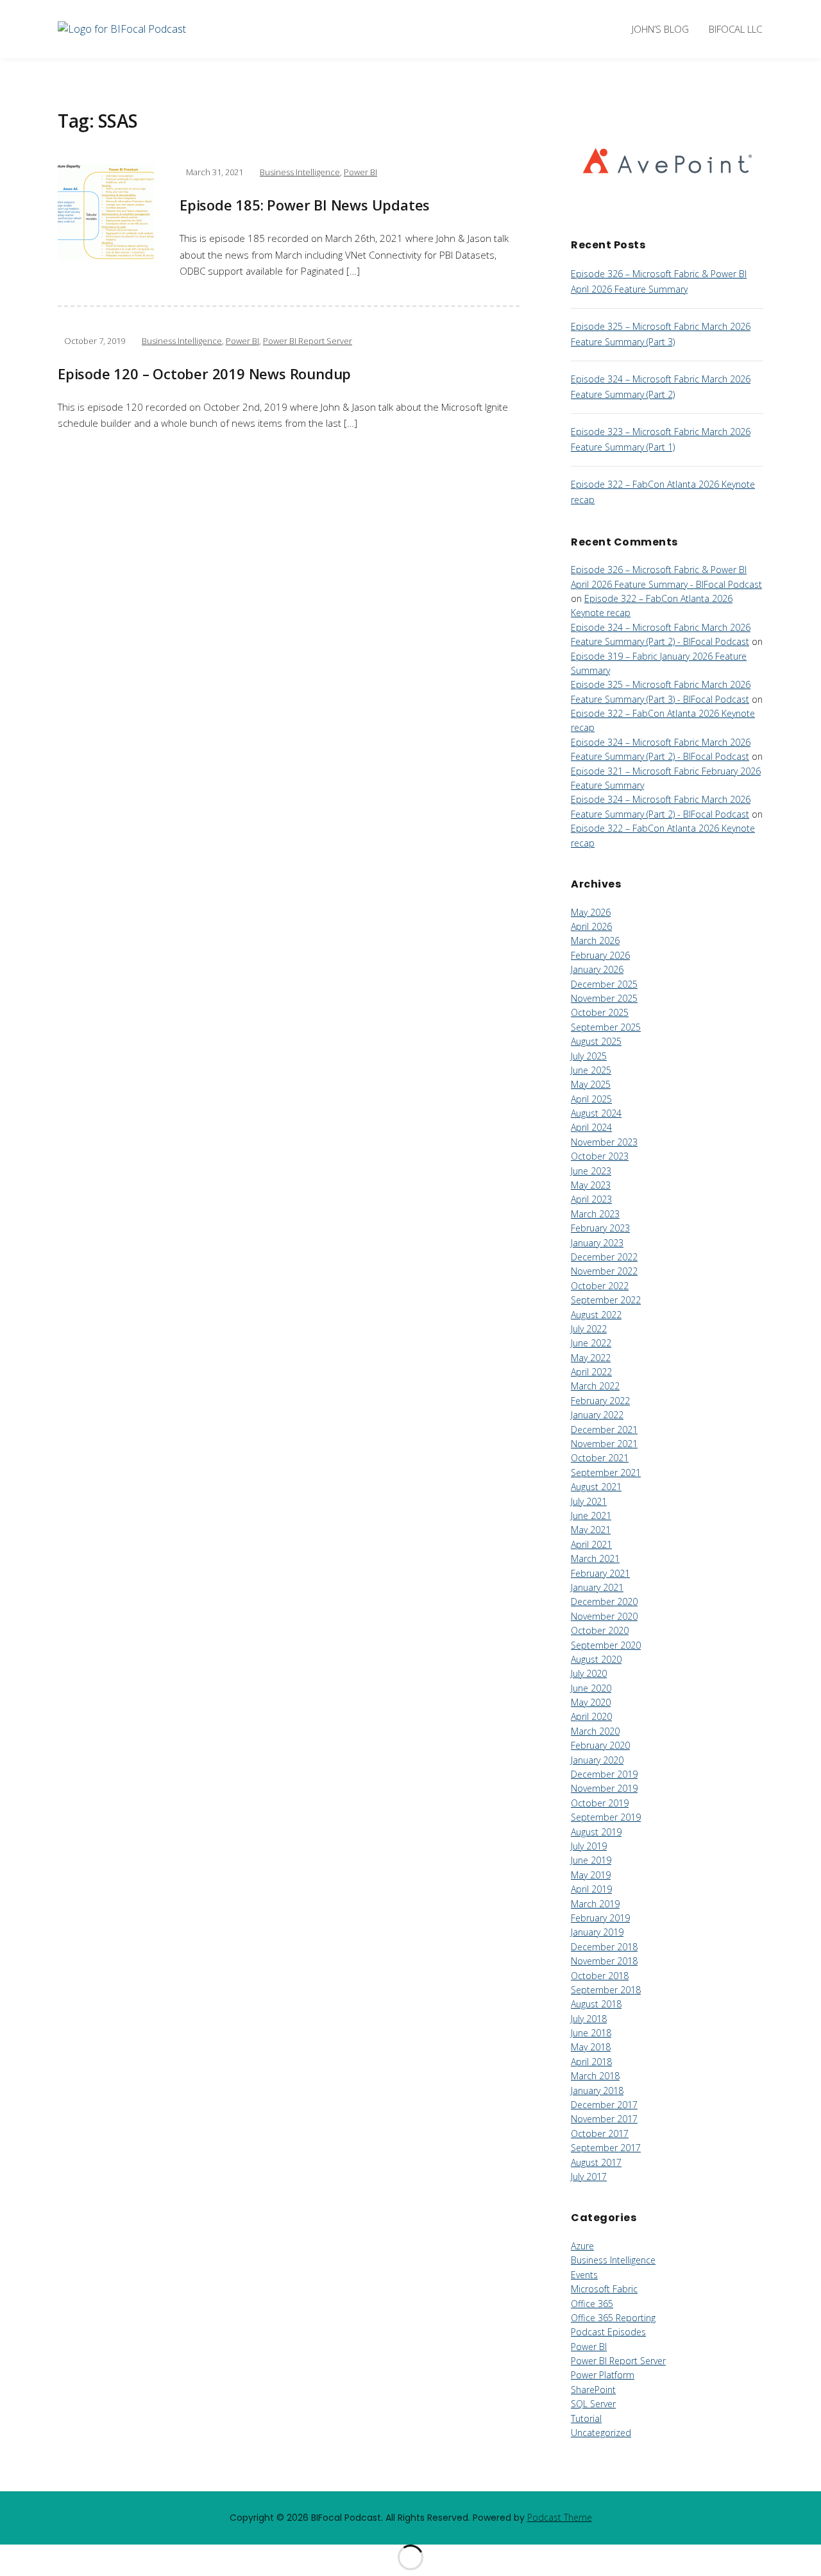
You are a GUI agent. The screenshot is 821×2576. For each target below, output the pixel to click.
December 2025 (604, 984)
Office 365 (592, 2304)
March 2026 (595, 940)
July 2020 (589, 1673)
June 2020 (591, 1688)
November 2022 (604, 1271)
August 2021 (596, 1487)
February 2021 (600, 1573)
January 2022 (597, 1415)
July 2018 (589, 2019)
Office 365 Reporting (613, 2318)
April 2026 (591, 926)
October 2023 (600, 1156)
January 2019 (597, 1932)
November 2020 (604, 1616)
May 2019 (591, 1875)
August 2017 (596, 2162)
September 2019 (606, 1817)
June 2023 (591, 1171)
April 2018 (591, 2062)
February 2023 (600, 1228)
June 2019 (591, 1860)
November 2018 (604, 1961)
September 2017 (606, 2148)
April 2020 (591, 1716)
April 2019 (591, 1889)
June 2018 (591, 2033)
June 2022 (591, 1343)
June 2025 (591, 1070)
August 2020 (596, 1659)
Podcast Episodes (608, 2332)
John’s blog (660, 29)
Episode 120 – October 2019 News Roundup (204, 374)
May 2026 (591, 912)
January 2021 (597, 1587)
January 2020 (597, 1760)
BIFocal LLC (735, 29)
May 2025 (591, 1084)
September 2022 (606, 1300)
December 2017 (604, 2105)
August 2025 (596, 1041)
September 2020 (606, 1645)
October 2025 (600, 1012)
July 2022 (589, 1329)
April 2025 (591, 1099)
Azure (582, 2246)
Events (584, 2275)
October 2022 (600, 1286)
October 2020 (600, 1630)
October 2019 (600, 1803)
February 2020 (600, 1745)
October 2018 (600, 1976)
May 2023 (591, 1185)
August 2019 (596, 1832)
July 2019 (589, 1846)
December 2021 (604, 1430)
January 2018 (597, 2091)
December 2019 (604, 1774)
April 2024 (591, 1127)
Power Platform (603, 2375)
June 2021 (591, 1516)
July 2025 (589, 1056)
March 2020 (595, 1731)
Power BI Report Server (308, 341)
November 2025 (604, 998)
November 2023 (604, 1142)
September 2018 (606, 1990)
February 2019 (600, 1918)
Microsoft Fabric (604, 2289)
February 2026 (600, 955)
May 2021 (591, 1530)
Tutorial (586, 2418)
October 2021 (600, 1458)
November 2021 (604, 1444)
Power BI (360, 172)
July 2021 (589, 1501)
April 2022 (591, 1372)
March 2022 (595, 1386)
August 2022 (596, 1315)
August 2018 (596, 2004)
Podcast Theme (560, 2517)
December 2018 (604, 1947)
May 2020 (591, 1702)
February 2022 (600, 1401)
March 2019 (595, 1904)
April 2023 (591, 1199)
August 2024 (596, 1113)
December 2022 (604, 1257)
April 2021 (591, 1544)
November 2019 (604, 1788)
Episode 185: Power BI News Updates (305, 205)
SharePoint (593, 2390)
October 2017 (600, 2134)
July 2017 (589, 2177)
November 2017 (604, 2119)
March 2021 (595, 1558)
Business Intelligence (300, 172)
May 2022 (591, 1358)
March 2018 (595, 2076)
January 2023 (597, 1243)
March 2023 (595, 1214)
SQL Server (593, 2404)
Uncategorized (601, 2433)
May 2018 (591, 2047)
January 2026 (597, 969)
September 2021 (606, 1473)
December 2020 (604, 1601)
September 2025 (606, 1027)
